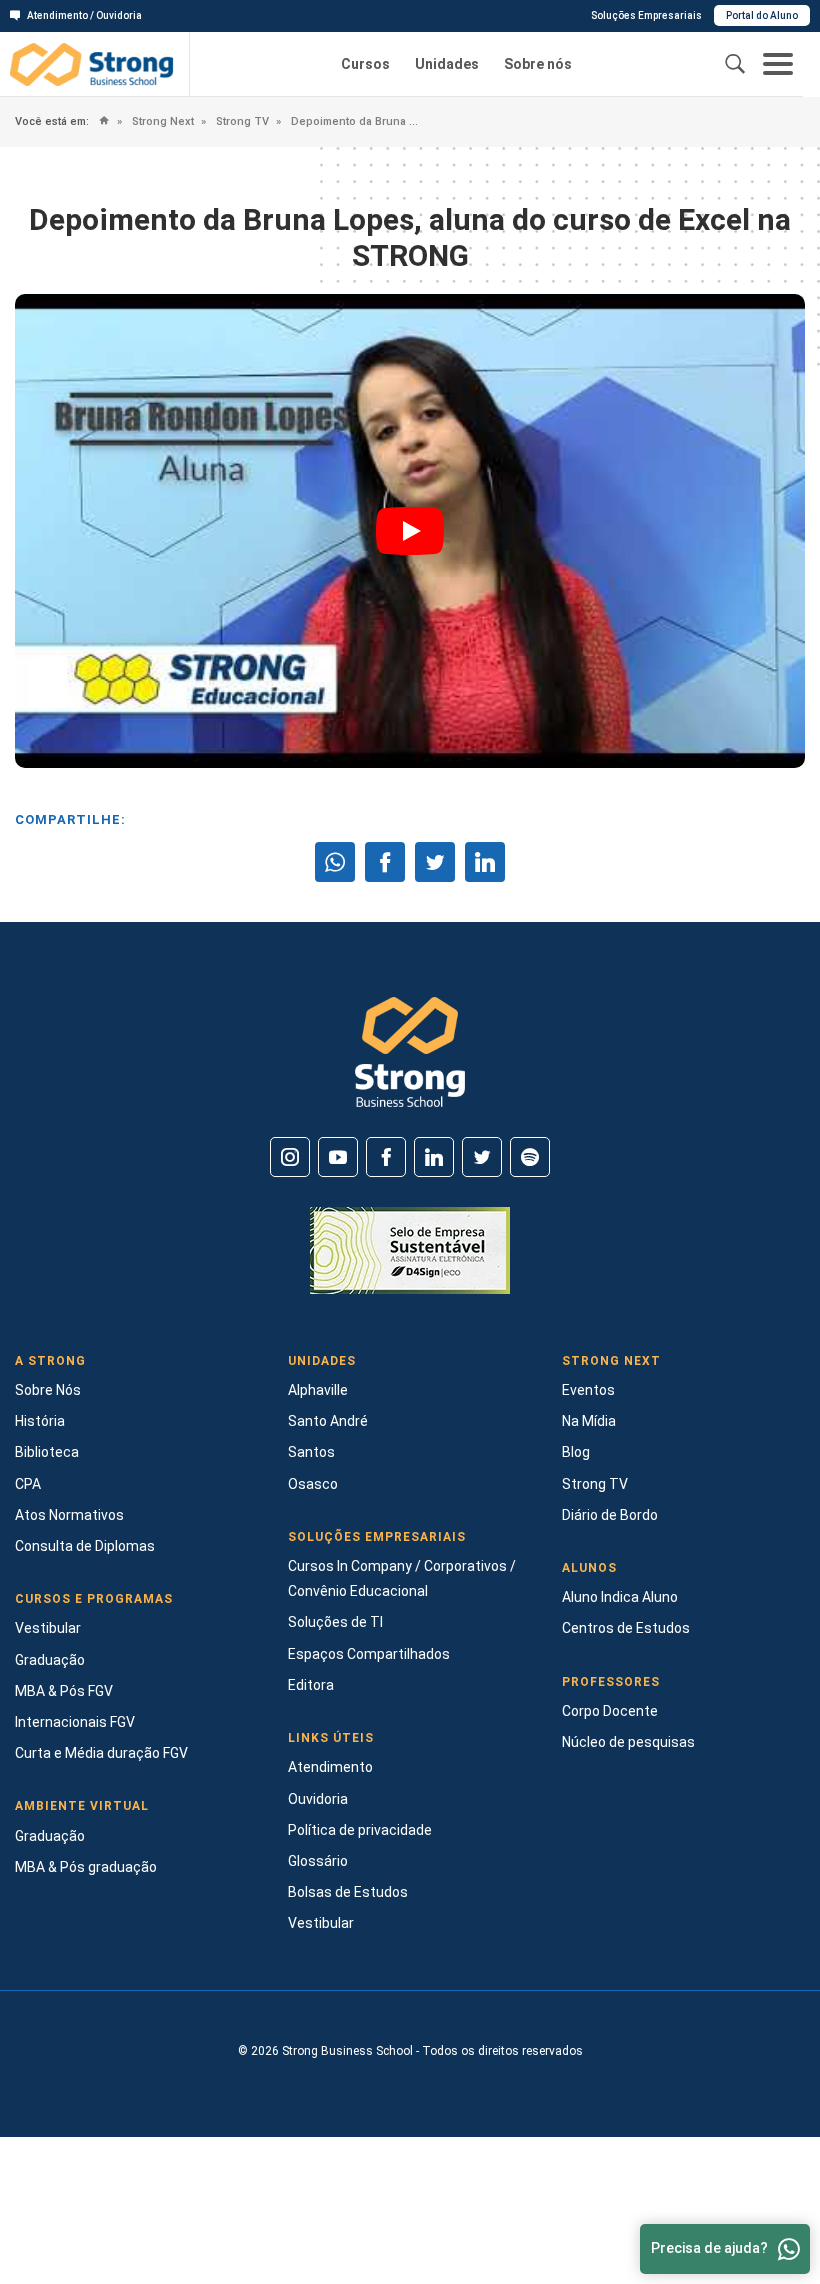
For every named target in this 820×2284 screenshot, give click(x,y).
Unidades (447, 64)
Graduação (50, 1660)
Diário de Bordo (610, 1515)
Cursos (365, 64)
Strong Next (161, 121)
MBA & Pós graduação (86, 1867)
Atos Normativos (69, 1515)
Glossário (318, 1861)
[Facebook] (386, 1157)
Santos (311, 1452)
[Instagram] (290, 1157)
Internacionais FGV (75, 1722)
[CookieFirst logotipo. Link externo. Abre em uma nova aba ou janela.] (22, 2115)
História (40, 1421)
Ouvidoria (318, 1799)
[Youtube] (338, 1157)
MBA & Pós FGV (64, 1691)
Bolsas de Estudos (348, 1892)
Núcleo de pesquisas (628, 1742)
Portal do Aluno (762, 15)
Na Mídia (589, 1421)
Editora (311, 1685)
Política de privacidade (360, 1830)
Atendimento (330, 1767)
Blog (576, 1452)
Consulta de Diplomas (85, 1546)
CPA (28, 1484)
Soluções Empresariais (646, 15)
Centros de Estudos (626, 1628)
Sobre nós (538, 64)
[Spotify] (530, 1157)
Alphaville (318, 1390)
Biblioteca (47, 1452)
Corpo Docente (610, 1711)
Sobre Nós (48, 1390)
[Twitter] (482, 1157)
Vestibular (48, 1628)
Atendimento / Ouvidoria (84, 15)
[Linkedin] (434, 1157)
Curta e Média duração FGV (101, 1753)
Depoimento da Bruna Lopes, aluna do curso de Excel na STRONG (353, 121)
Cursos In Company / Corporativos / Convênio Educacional (402, 1578)
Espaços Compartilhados (369, 1654)
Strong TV (241, 121)
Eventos (588, 1390)
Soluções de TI (335, 1622)
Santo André (328, 1421)
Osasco (313, 1484)
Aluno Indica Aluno (620, 1597)
